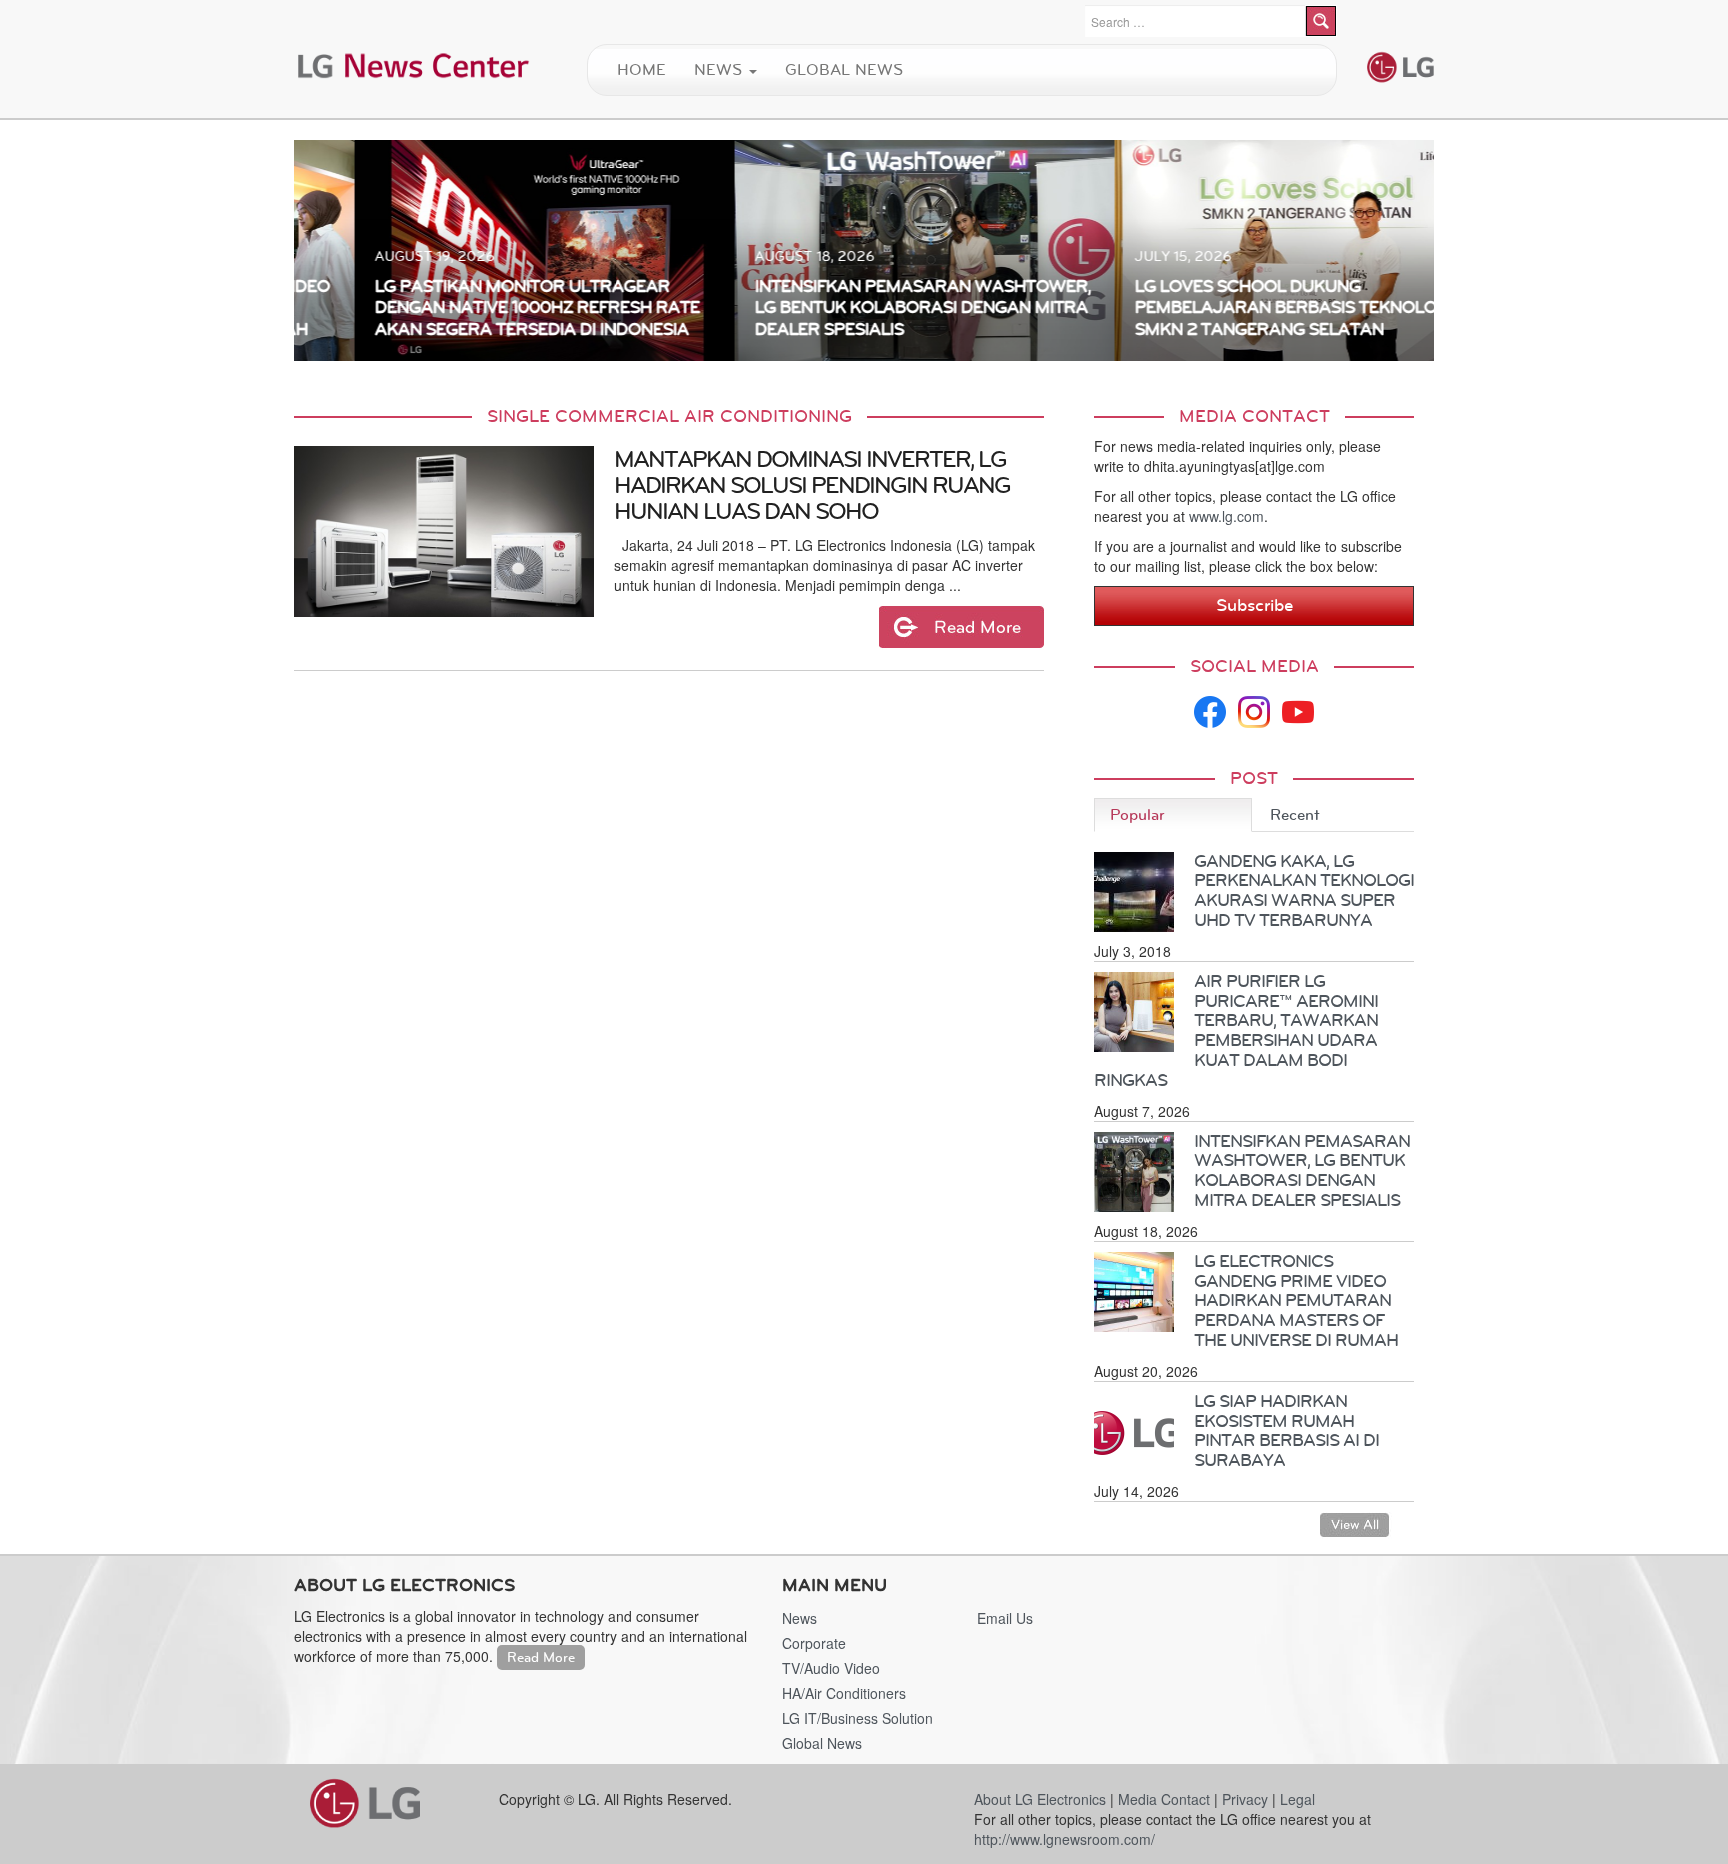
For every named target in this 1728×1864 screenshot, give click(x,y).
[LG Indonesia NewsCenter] (414, 64)
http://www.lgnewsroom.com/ (1064, 1839)
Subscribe (1254, 605)
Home (641, 69)
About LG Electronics (1040, 1799)
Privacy (1245, 1799)
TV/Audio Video (831, 1668)
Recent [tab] (1295, 814)
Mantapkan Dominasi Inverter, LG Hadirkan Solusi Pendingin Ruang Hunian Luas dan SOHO (812, 485)
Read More (541, 1657)
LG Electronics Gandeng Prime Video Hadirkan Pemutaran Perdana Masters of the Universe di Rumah (1296, 1300)
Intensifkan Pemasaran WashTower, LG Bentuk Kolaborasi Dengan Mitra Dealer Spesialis (1302, 1170)
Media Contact (1164, 1799)
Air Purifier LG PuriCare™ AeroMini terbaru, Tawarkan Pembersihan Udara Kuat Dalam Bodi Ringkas (1236, 1030)
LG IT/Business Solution (857, 1718)
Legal (1297, 1799)
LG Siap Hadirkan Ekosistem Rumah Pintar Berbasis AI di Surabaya (1286, 1430)
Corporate (814, 1643)
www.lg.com (1226, 516)
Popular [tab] (1137, 814)
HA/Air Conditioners (844, 1693)
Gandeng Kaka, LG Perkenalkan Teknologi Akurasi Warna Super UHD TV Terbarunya (1304, 890)
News (720, 69)
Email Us (1005, 1618)
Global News (844, 69)
